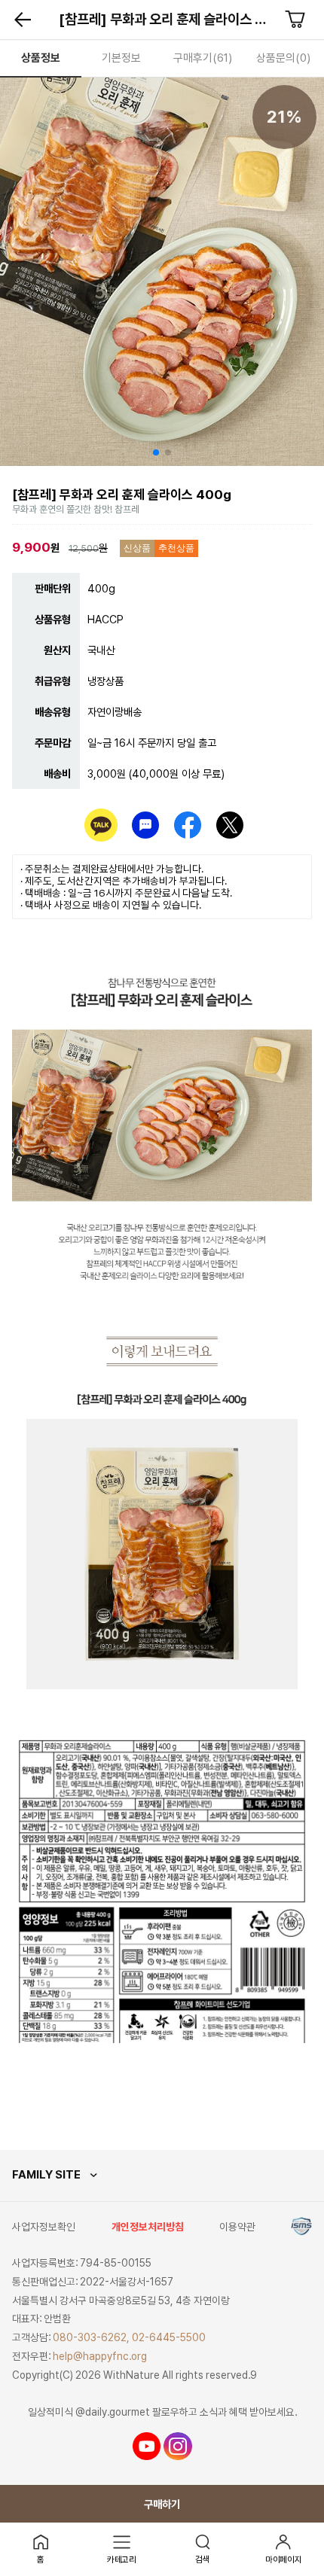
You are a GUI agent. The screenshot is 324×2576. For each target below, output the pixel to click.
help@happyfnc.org (100, 2356)
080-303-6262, (91, 2337)
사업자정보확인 (44, 2227)
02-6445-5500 (169, 2337)
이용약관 (237, 2227)
